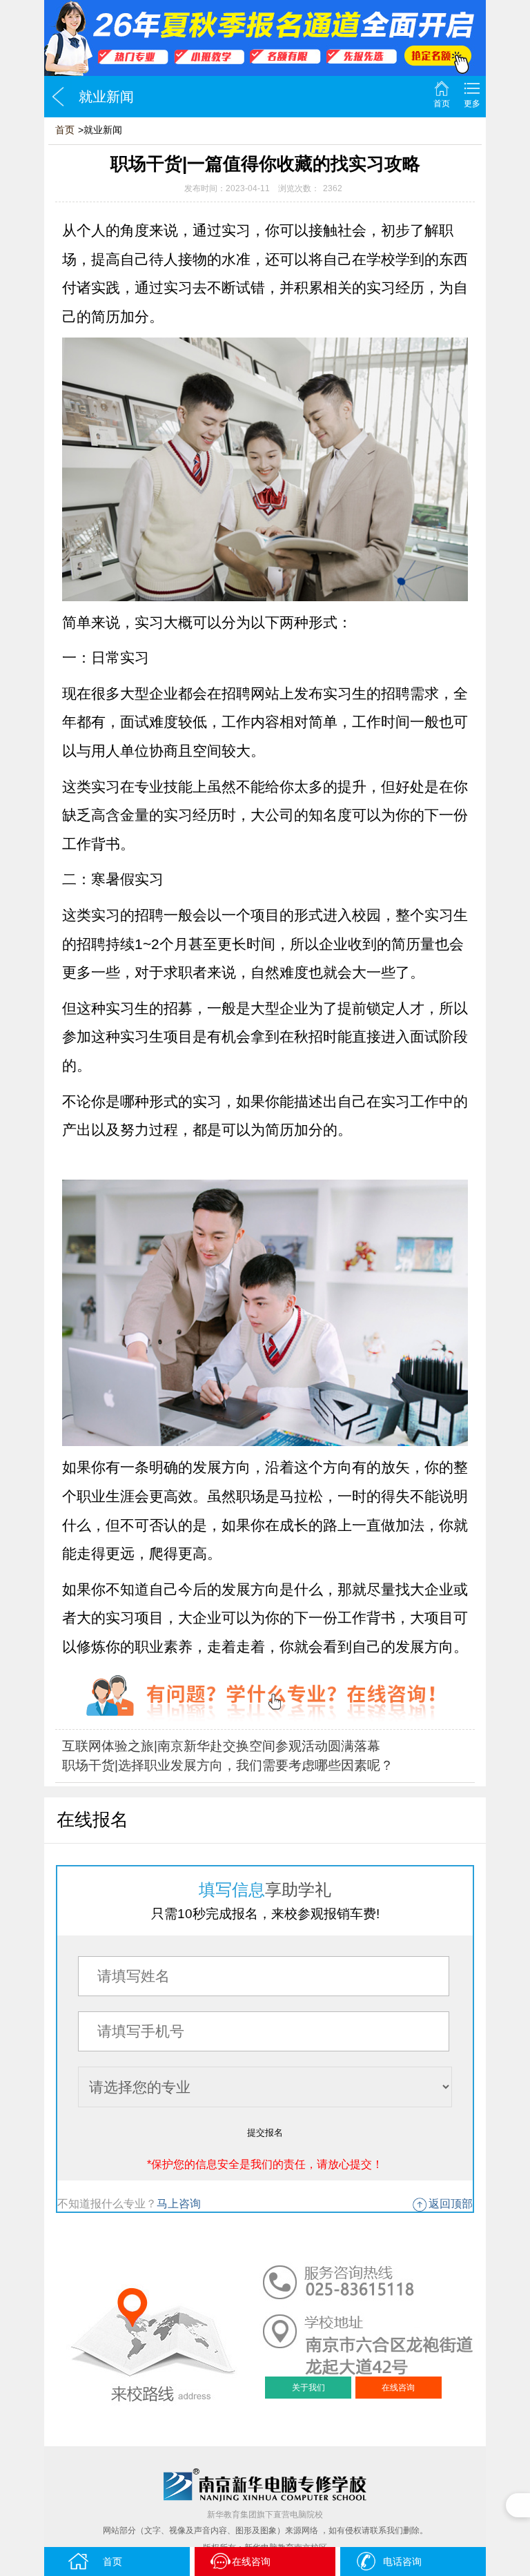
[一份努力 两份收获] (265, 38)
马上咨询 (179, 2204)
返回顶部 (451, 2204)
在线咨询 (398, 2388)
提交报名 (265, 2133)
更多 (472, 104)
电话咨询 (402, 2562)
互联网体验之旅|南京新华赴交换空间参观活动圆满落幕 (221, 1746)
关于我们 (308, 2388)
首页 (442, 104)
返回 (58, 97)
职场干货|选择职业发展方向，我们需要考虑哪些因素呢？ (228, 1765)
